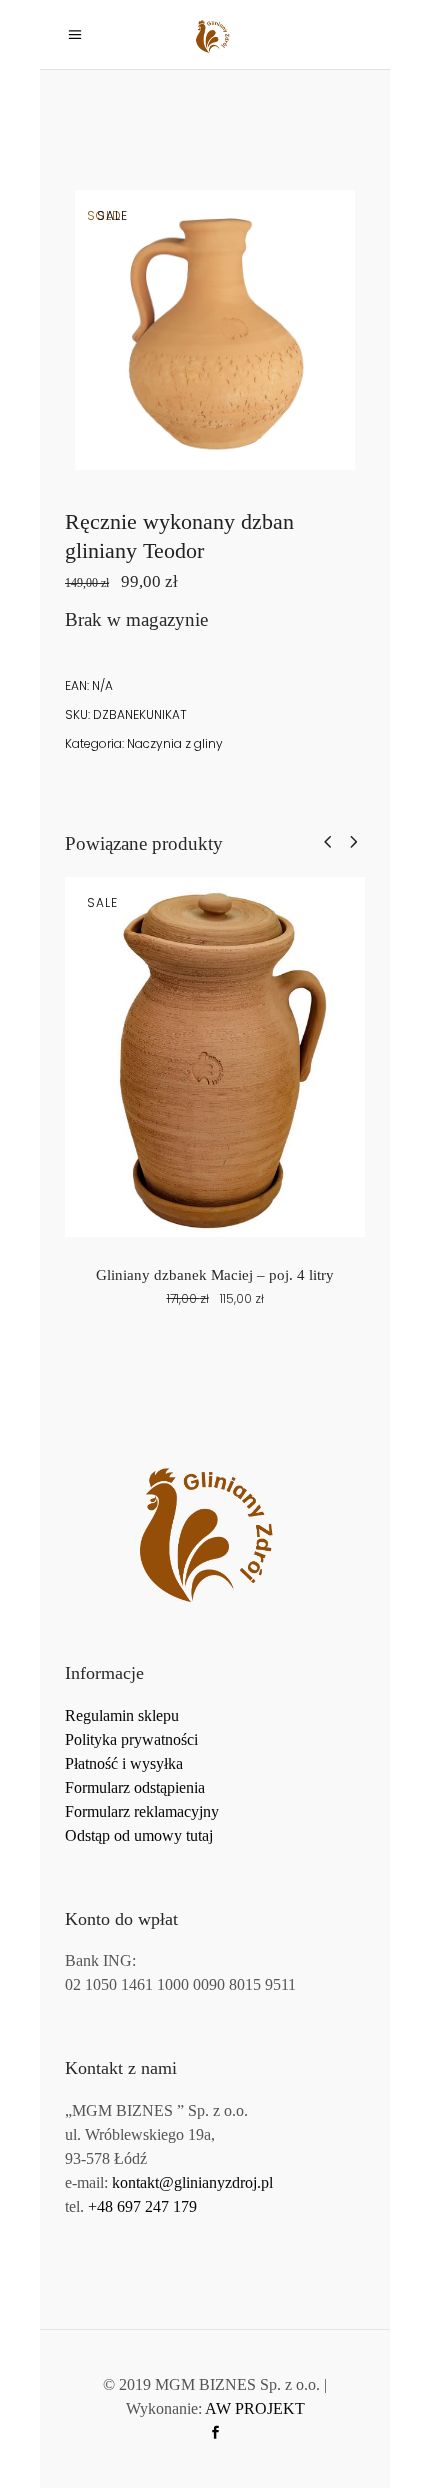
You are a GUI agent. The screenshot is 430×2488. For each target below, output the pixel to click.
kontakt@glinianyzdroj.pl (192, 2182)
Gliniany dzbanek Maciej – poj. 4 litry (215, 1275)
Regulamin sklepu (122, 1715)
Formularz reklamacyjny (142, 1811)
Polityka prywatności (131, 1739)
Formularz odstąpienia (135, 1787)
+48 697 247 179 (142, 2206)
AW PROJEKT (255, 2408)
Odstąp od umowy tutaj (139, 1835)
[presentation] (327, 841)
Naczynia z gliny (175, 743)
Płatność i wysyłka (124, 1763)
